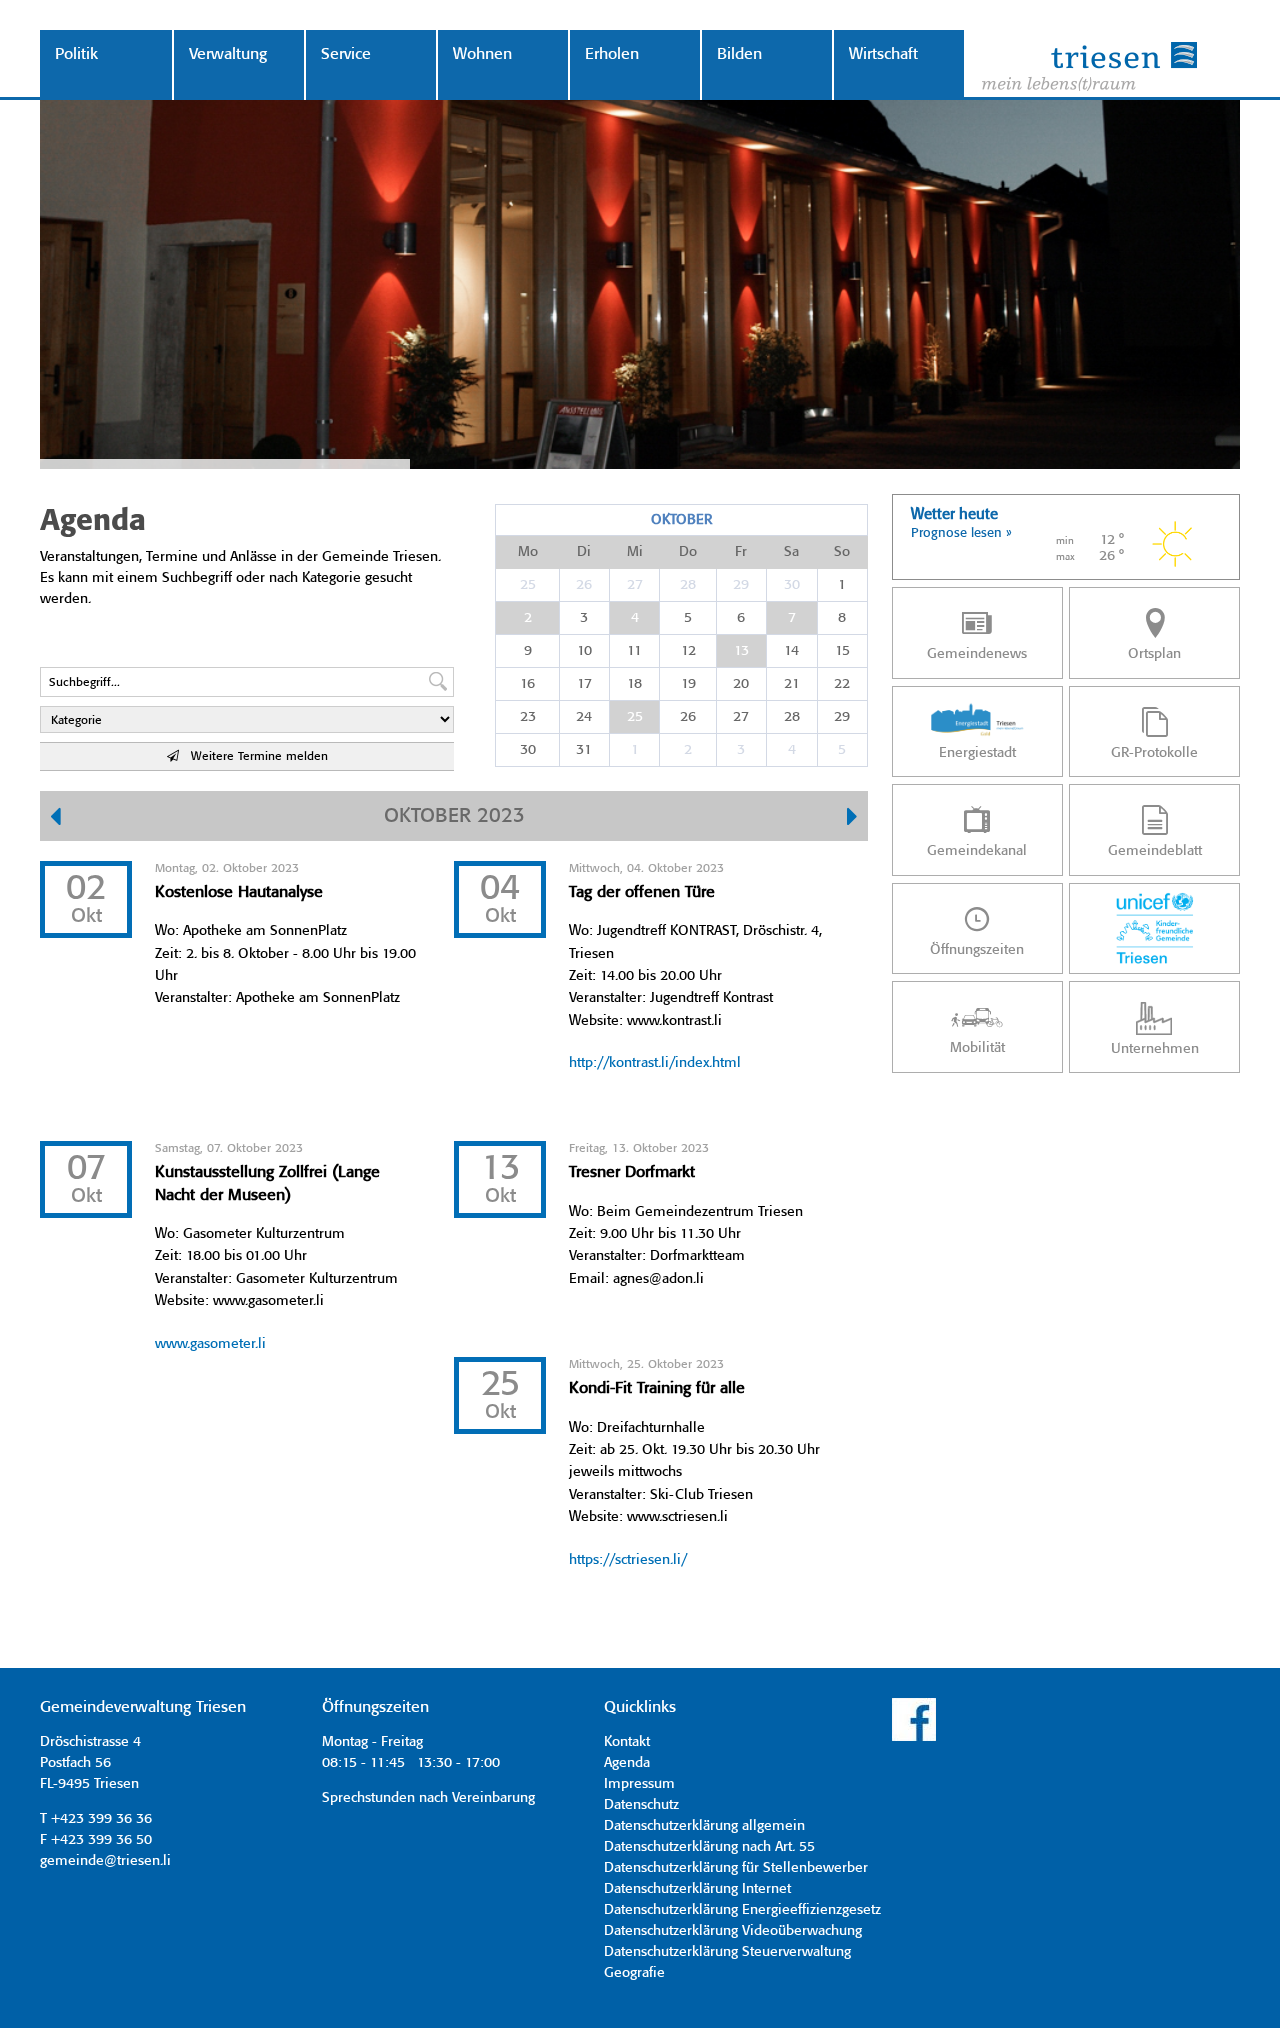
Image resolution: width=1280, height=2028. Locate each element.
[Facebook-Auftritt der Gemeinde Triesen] (914, 1738)
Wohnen (482, 54)
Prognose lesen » (961, 533)
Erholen (612, 54)
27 (635, 585)
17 (584, 684)
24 (584, 717)
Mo (528, 552)
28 (688, 585)
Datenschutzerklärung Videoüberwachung (733, 1931)
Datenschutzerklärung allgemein (704, 1826)
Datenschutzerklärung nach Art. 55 (709, 1847)
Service (346, 54)
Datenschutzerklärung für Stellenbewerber (736, 1868)
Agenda (627, 1763)
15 (842, 651)
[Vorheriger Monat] (55, 819)
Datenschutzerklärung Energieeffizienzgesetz (742, 1910)
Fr (741, 552)
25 (528, 585)
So (842, 552)
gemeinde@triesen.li (105, 1861)
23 (528, 717)
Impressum (639, 1784)
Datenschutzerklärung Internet (697, 1889)
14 (791, 651)
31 (584, 750)
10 (584, 651)
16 (527, 684)
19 (688, 684)
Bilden (739, 54)
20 (741, 684)
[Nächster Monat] (852, 819)
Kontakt (627, 1742)
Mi (635, 552)
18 (634, 684)
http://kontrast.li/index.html (655, 1063)
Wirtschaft (883, 54)
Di (584, 552)
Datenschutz (641, 1805)
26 (584, 585)
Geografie (634, 1973)
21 (792, 684)
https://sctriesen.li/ (628, 1560)
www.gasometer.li (210, 1344)
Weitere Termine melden (253, 756)
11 (634, 651)
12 (688, 651)
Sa (791, 552)
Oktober (681, 520)
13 (741, 651)
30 (792, 585)
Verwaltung (228, 54)
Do (688, 552)
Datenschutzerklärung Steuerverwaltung (727, 1952)
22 (842, 684)
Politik (76, 54)
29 (741, 585)
